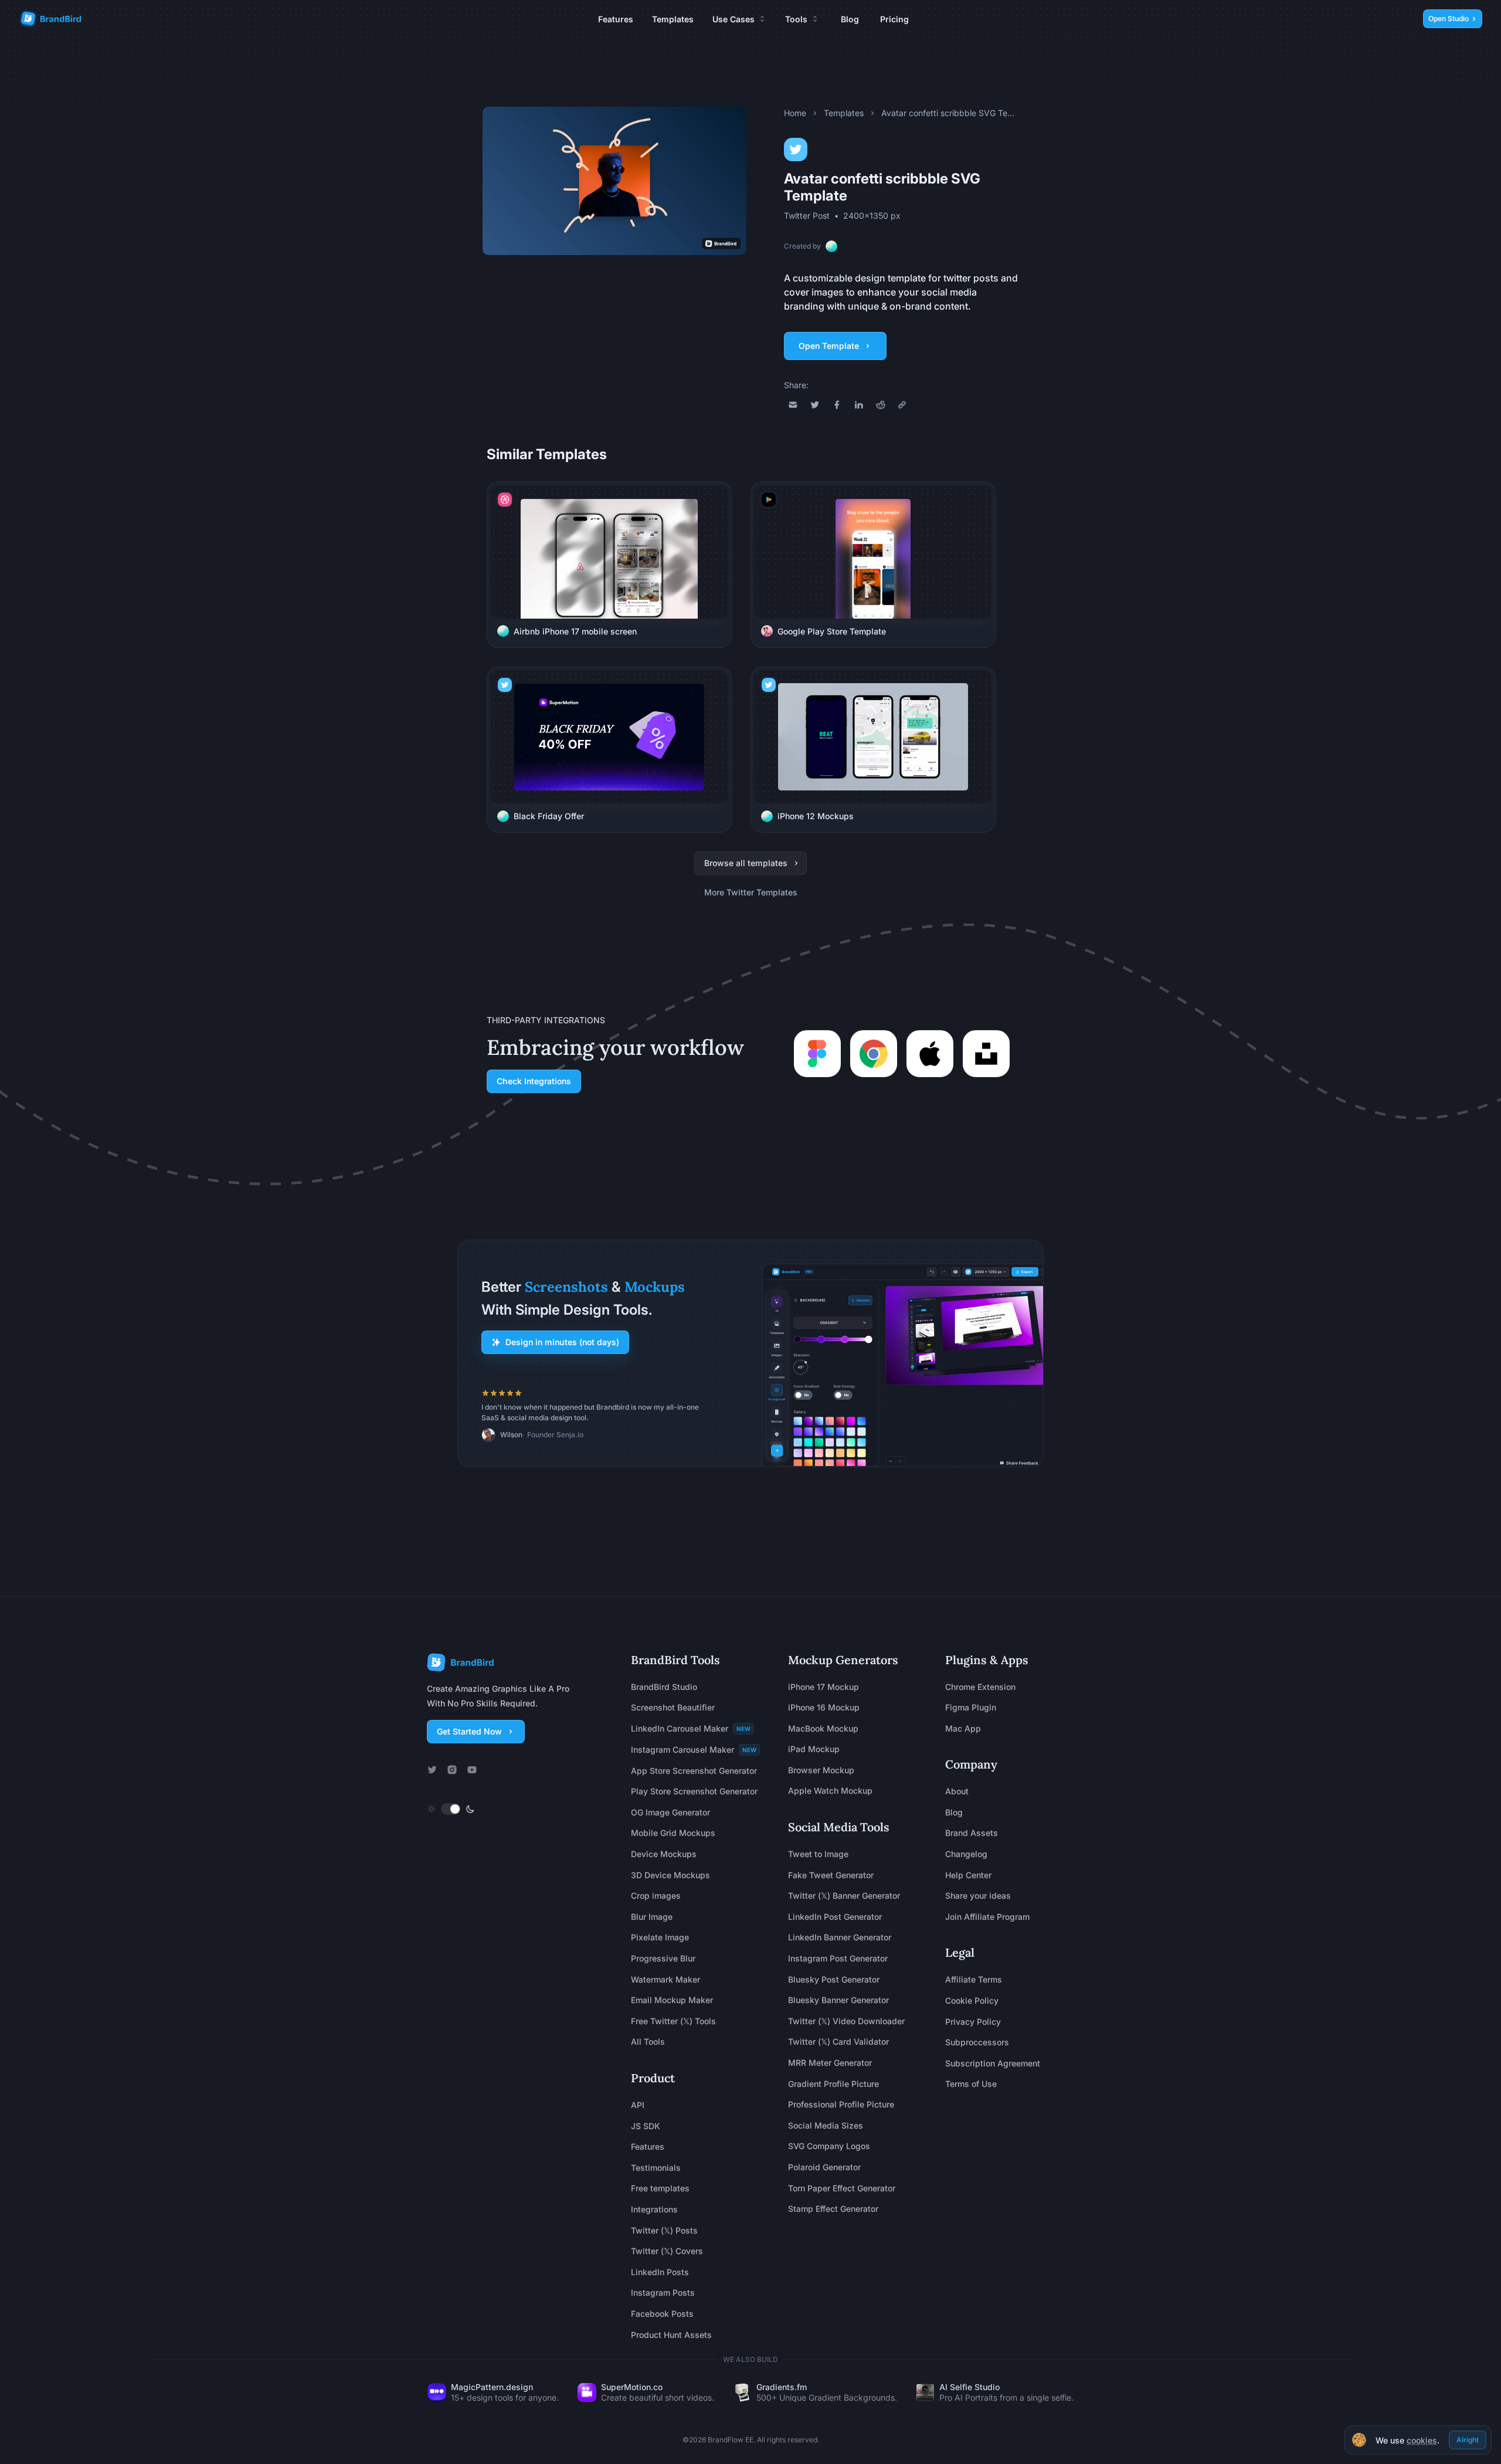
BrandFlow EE (731, 2440)
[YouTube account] (472, 1770)
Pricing (894, 19)
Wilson (511, 1435)
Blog (850, 19)
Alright (1468, 2440)
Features (616, 19)
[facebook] (837, 405)
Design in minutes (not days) (562, 1342)
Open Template (829, 346)
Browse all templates (746, 863)
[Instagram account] (452, 1770)
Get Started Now (469, 1731)
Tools (796, 19)
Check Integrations (534, 1081)
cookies (1422, 2441)
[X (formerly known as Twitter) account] (432, 1770)
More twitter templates (751, 892)
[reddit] (881, 405)
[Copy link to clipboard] (902, 405)
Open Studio (1449, 18)
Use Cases (733, 19)
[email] (793, 405)
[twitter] (815, 405)
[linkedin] (859, 405)
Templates (673, 19)
